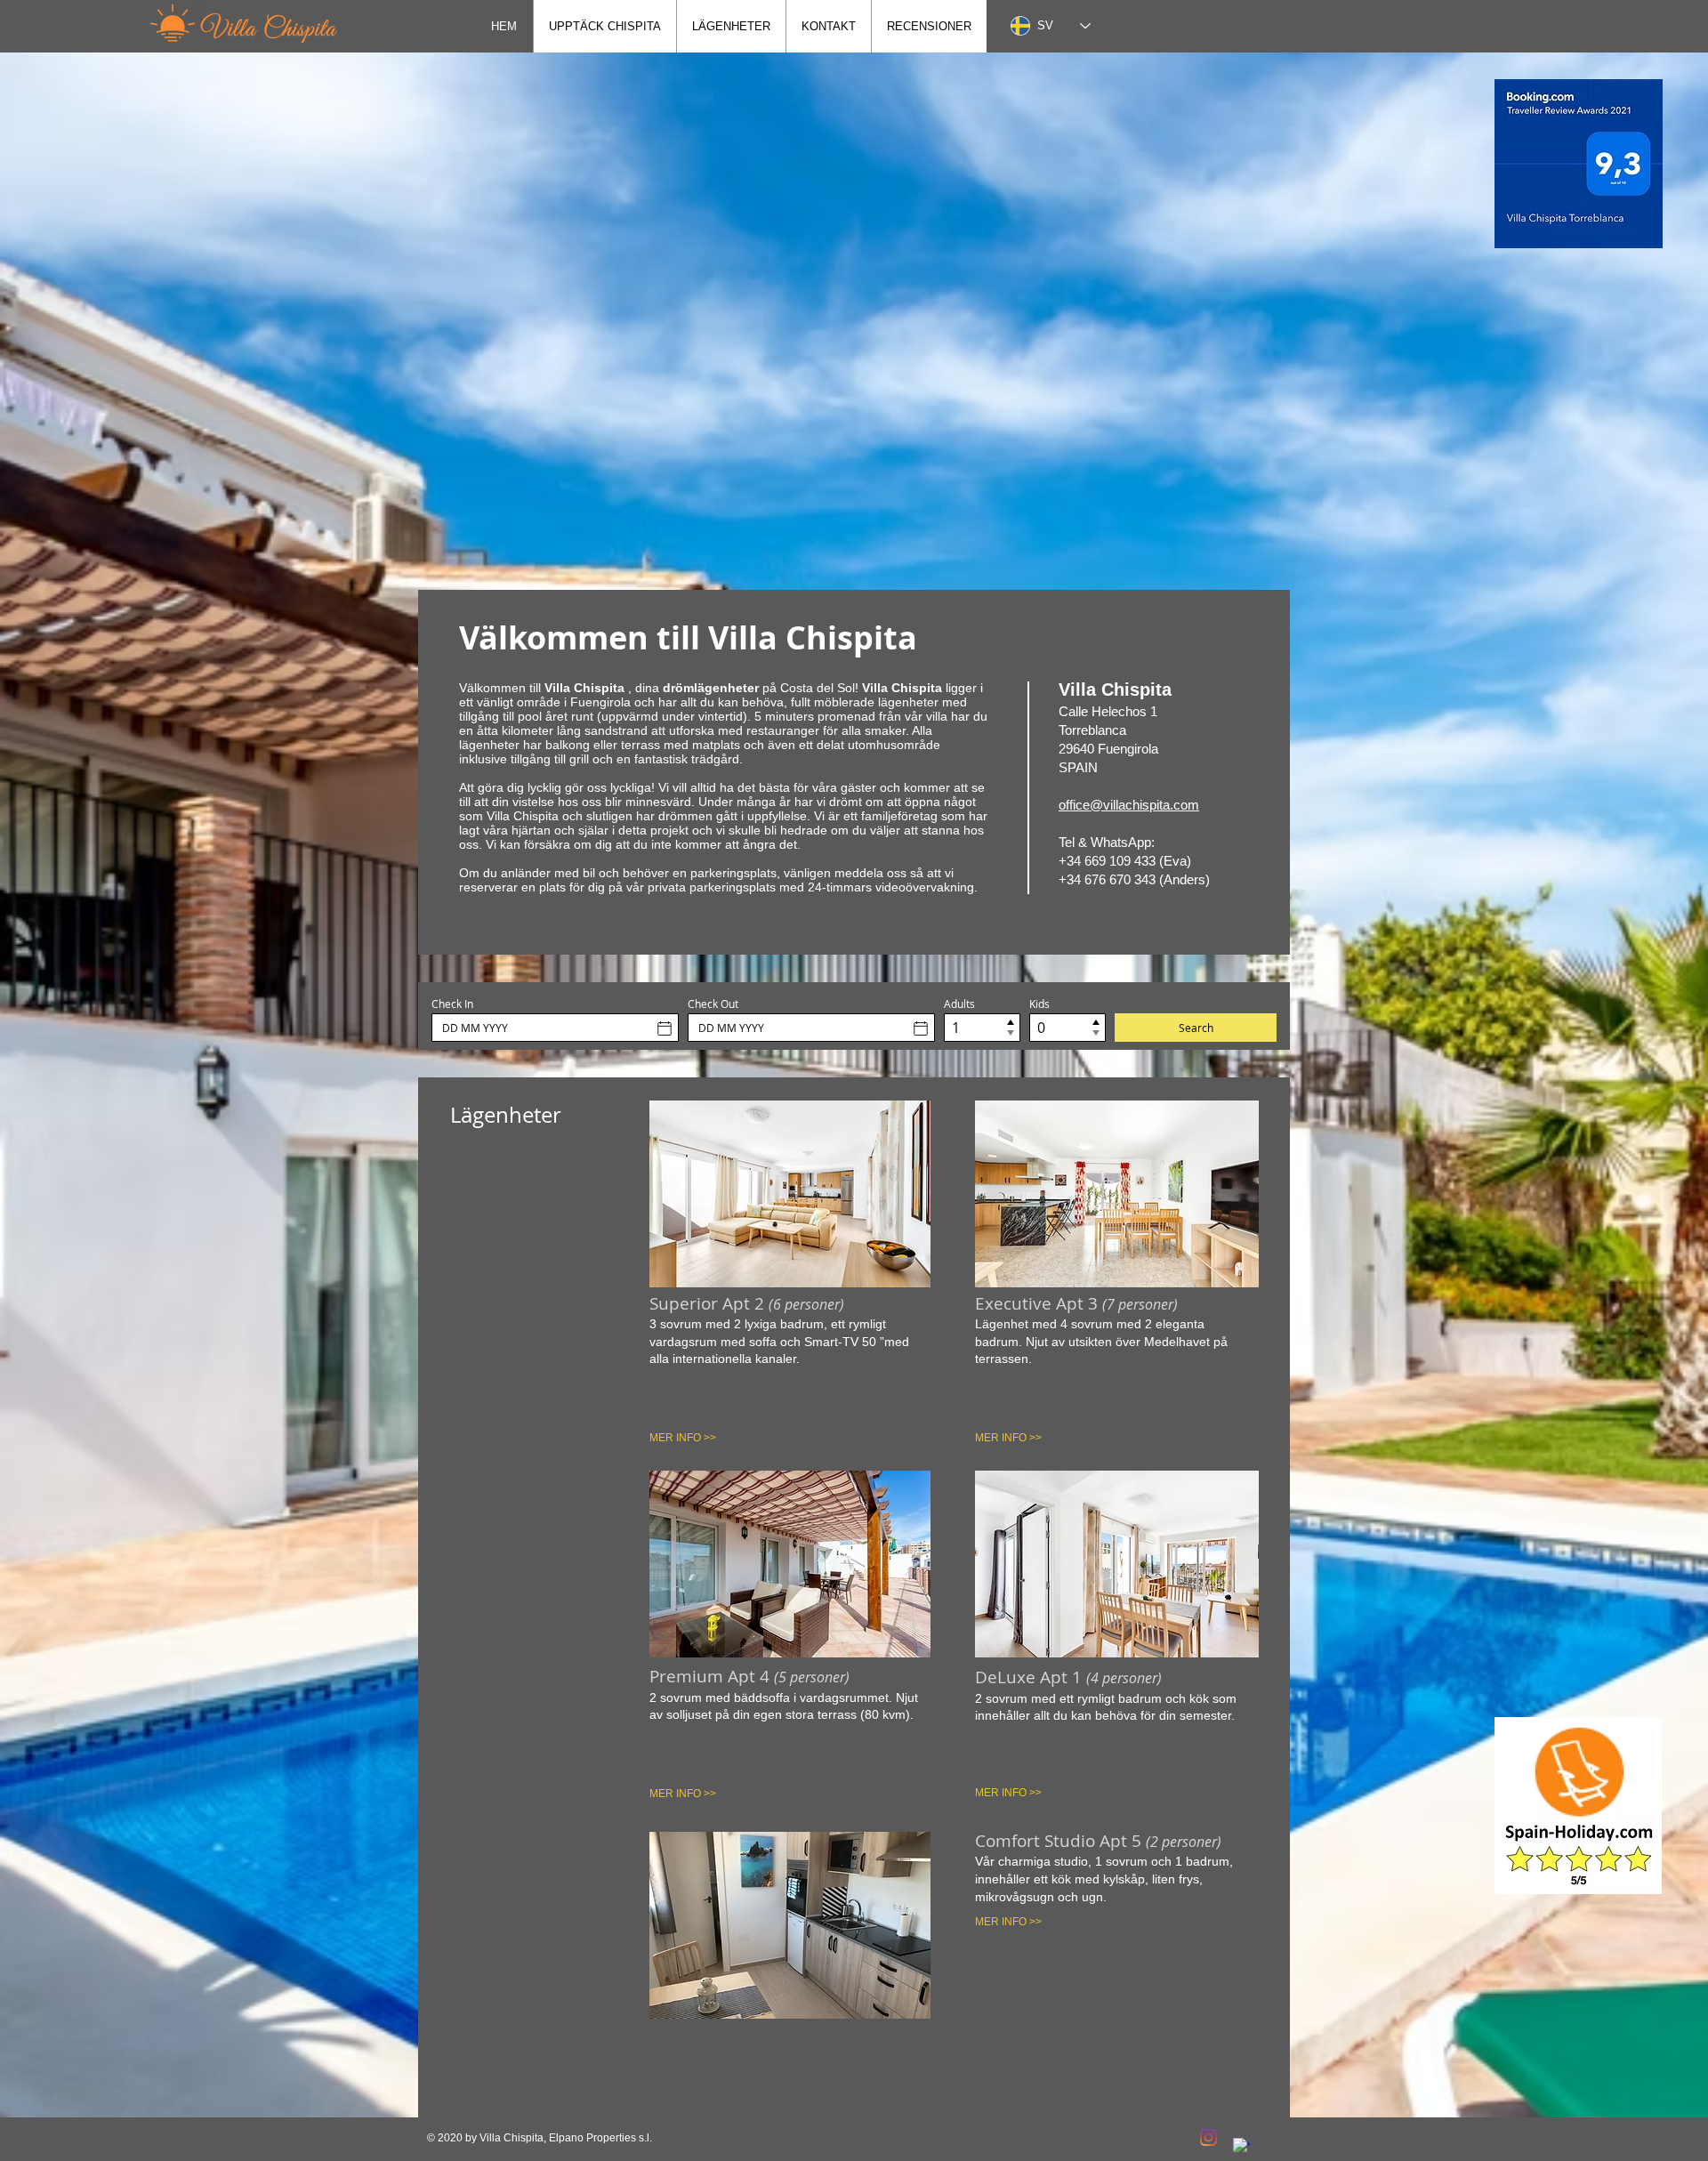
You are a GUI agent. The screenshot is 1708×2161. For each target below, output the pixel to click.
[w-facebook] (1241, 2146)
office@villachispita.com (1129, 805)
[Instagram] (1208, 2137)
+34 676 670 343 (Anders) (1134, 879)
